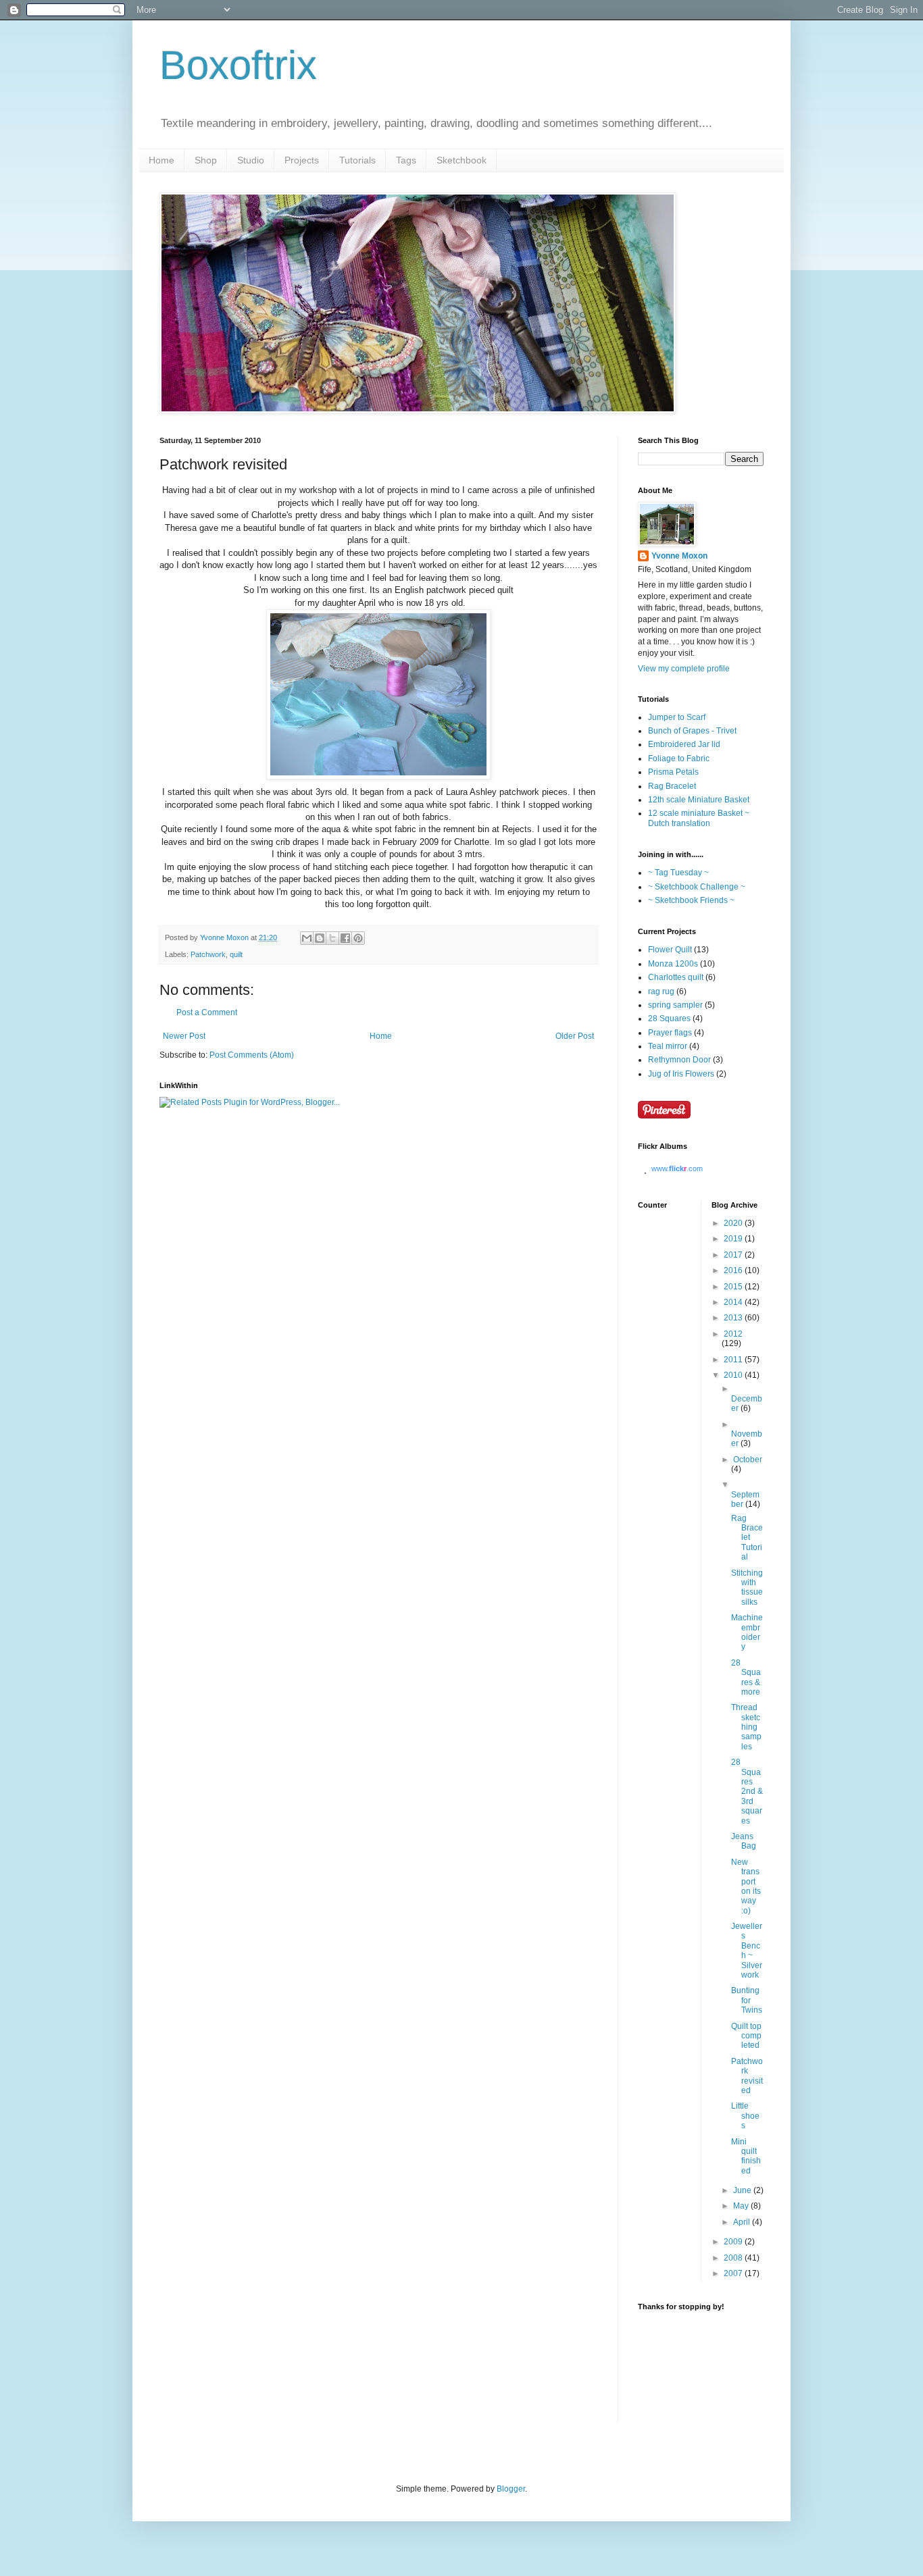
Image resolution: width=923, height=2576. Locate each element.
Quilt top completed (746, 2036)
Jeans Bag (744, 1841)
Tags (406, 160)
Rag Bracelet (672, 786)
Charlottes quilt (676, 977)
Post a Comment (207, 1012)
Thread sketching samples (746, 1727)
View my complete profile (684, 669)
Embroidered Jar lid (684, 744)
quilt (236, 954)
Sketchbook (461, 160)
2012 (733, 1334)
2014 (734, 1302)
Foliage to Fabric (679, 758)
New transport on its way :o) (746, 1886)
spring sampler (675, 1005)
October (748, 1460)
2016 (734, 1270)
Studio (251, 160)
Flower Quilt (670, 950)
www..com (677, 1168)
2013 (734, 1318)
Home (161, 160)
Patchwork (208, 954)
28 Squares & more (746, 1677)
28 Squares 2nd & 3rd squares (747, 1791)
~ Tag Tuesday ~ (678, 873)
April (743, 2222)
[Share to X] (332, 938)
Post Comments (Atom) (252, 1055)
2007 (734, 2273)
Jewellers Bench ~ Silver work (747, 1951)
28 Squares (669, 1019)
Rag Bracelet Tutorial (747, 1538)
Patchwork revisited (747, 2076)
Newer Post (184, 1036)
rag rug (661, 991)
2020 (734, 1223)
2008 (734, 2258)
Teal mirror (668, 1046)
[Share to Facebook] (345, 938)
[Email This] (307, 938)
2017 (734, 1255)
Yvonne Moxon (679, 556)
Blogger (511, 2489)
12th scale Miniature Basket (699, 800)
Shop (206, 160)
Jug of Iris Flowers (681, 1074)
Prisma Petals (673, 772)
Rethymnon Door (679, 1060)
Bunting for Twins (747, 2000)
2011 (734, 1360)
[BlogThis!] (320, 938)
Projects (302, 160)
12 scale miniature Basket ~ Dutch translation (699, 818)
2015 (734, 1287)
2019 (734, 1239)
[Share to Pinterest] (358, 938)
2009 (734, 2242)
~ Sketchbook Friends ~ (691, 900)
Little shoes (745, 2116)
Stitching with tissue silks (747, 1588)
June (743, 2190)
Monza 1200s (673, 964)
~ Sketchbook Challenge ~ (697, 887)
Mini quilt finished (746, 2156)
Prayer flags (670, 1033)
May (742, 2206)
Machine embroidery (747, 1632)
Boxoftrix (238, 65)
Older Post (575, 1036)
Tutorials (357, 160)
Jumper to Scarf (677, 717)
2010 (734, 1375)
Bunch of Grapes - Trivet (692, 731)
